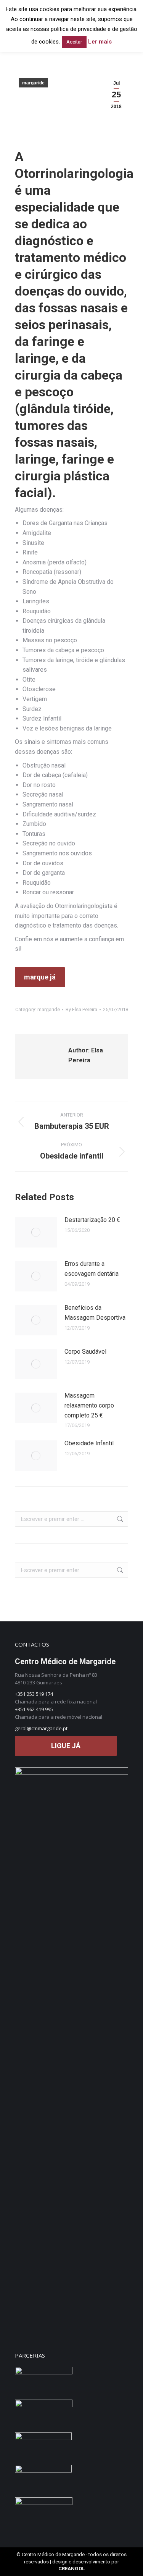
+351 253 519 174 (34, 1694)
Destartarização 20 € (92, 1220)
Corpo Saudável (85, 1352)
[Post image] (36, 1232)
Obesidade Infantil (89, 1443)
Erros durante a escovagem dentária (92, 1269)
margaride (33, 83)
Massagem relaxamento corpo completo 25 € (89, 1405)
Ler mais (100, 42)
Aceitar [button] (74, 42)
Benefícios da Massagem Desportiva (95, 1313)
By (81, 1009)
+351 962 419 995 (34, 1709)
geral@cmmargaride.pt (41, 1728)
